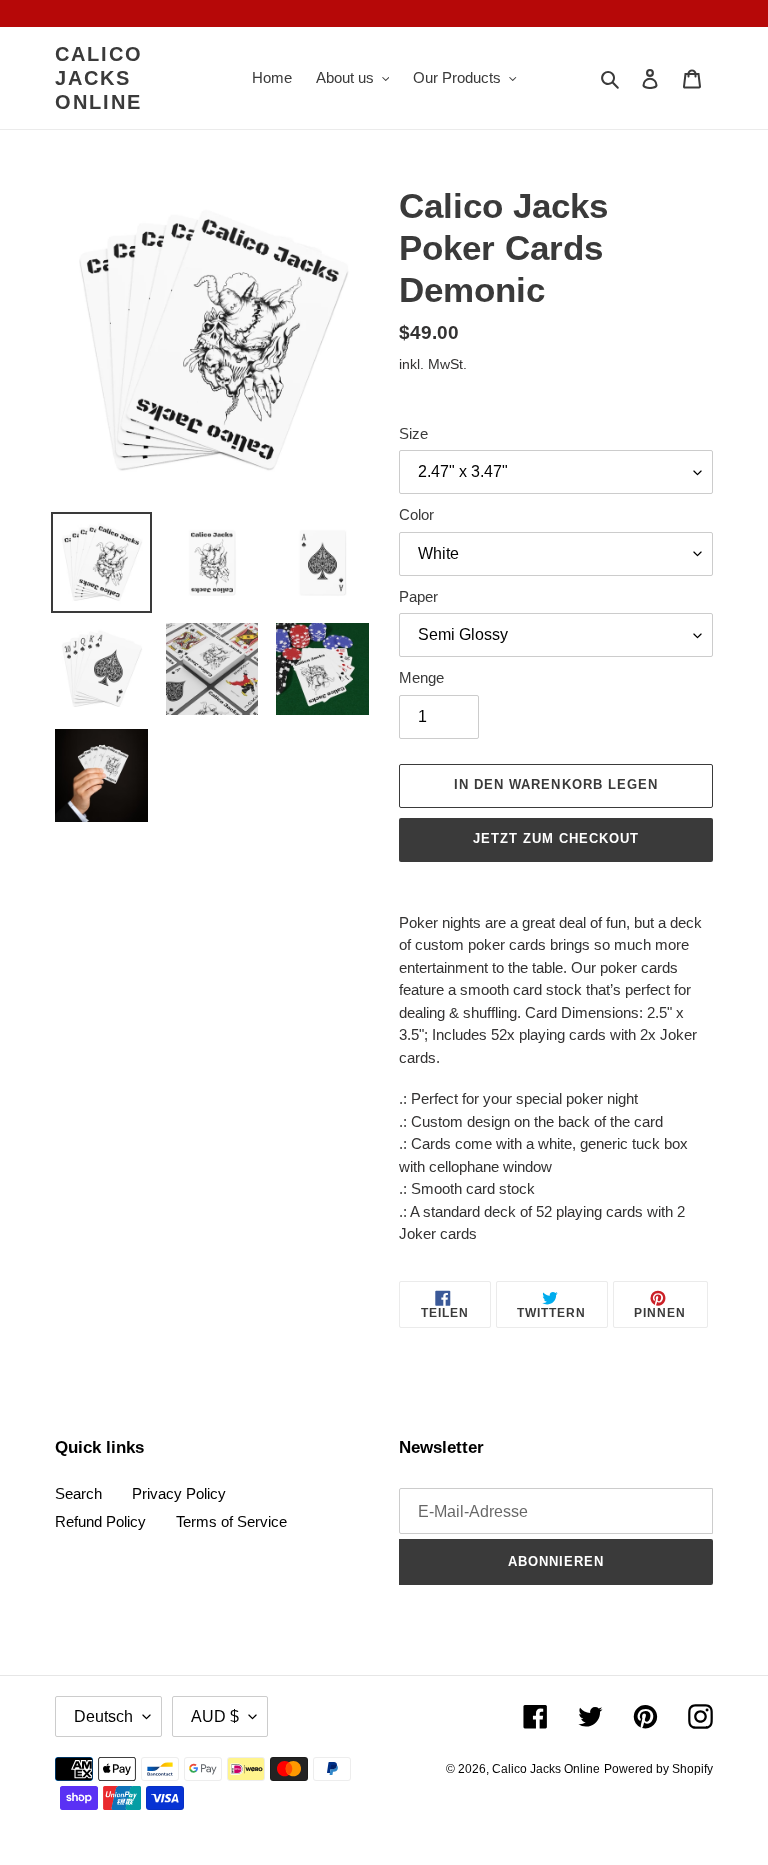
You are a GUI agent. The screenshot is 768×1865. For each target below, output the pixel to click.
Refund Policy (100, 1521)
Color (416, 514)
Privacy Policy (179, 1493)
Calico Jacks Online (99, 78)
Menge (421, 677)
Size (413, 433)
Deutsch (103, 1716)
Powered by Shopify (658, 1769)
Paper (418, 596)
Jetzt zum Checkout (556, 838)
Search (78, 1493)
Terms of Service (231, 1521)
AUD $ (215, 1716)
